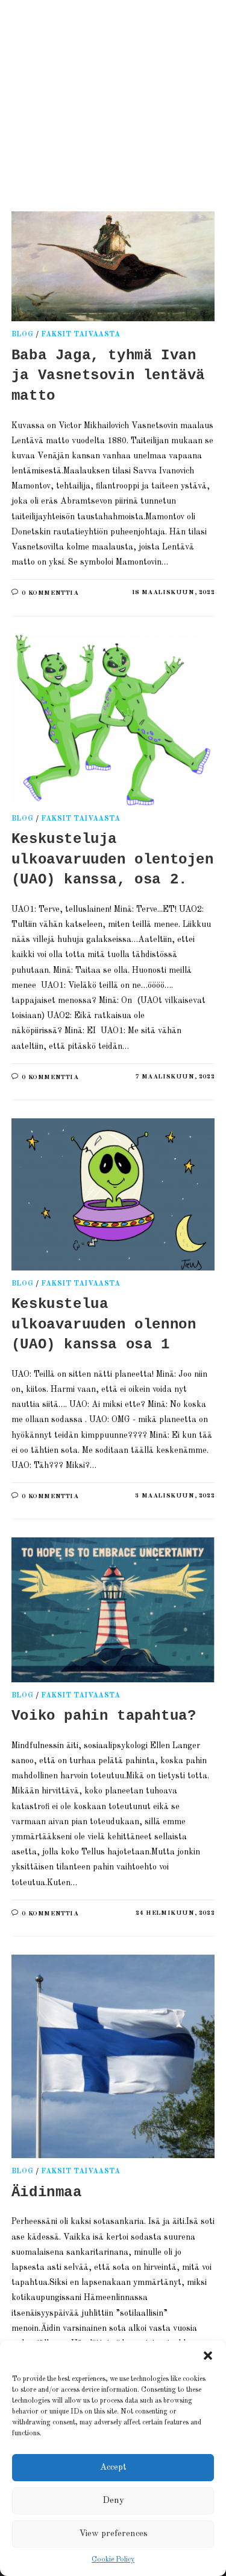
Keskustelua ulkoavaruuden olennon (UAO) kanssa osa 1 (104, 1324)
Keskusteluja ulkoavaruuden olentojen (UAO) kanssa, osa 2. (113, 859)
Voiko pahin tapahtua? (104, 1716)
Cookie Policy (113, 2560)
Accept (113, 2468)
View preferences (113, 2534)
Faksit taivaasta (81, 335)
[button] (208, 2356)
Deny (113, 2501)
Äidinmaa (47, 2192)
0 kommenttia (50, 593)
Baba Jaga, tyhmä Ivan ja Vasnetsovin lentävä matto (108, 376)
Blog (22, 335)
